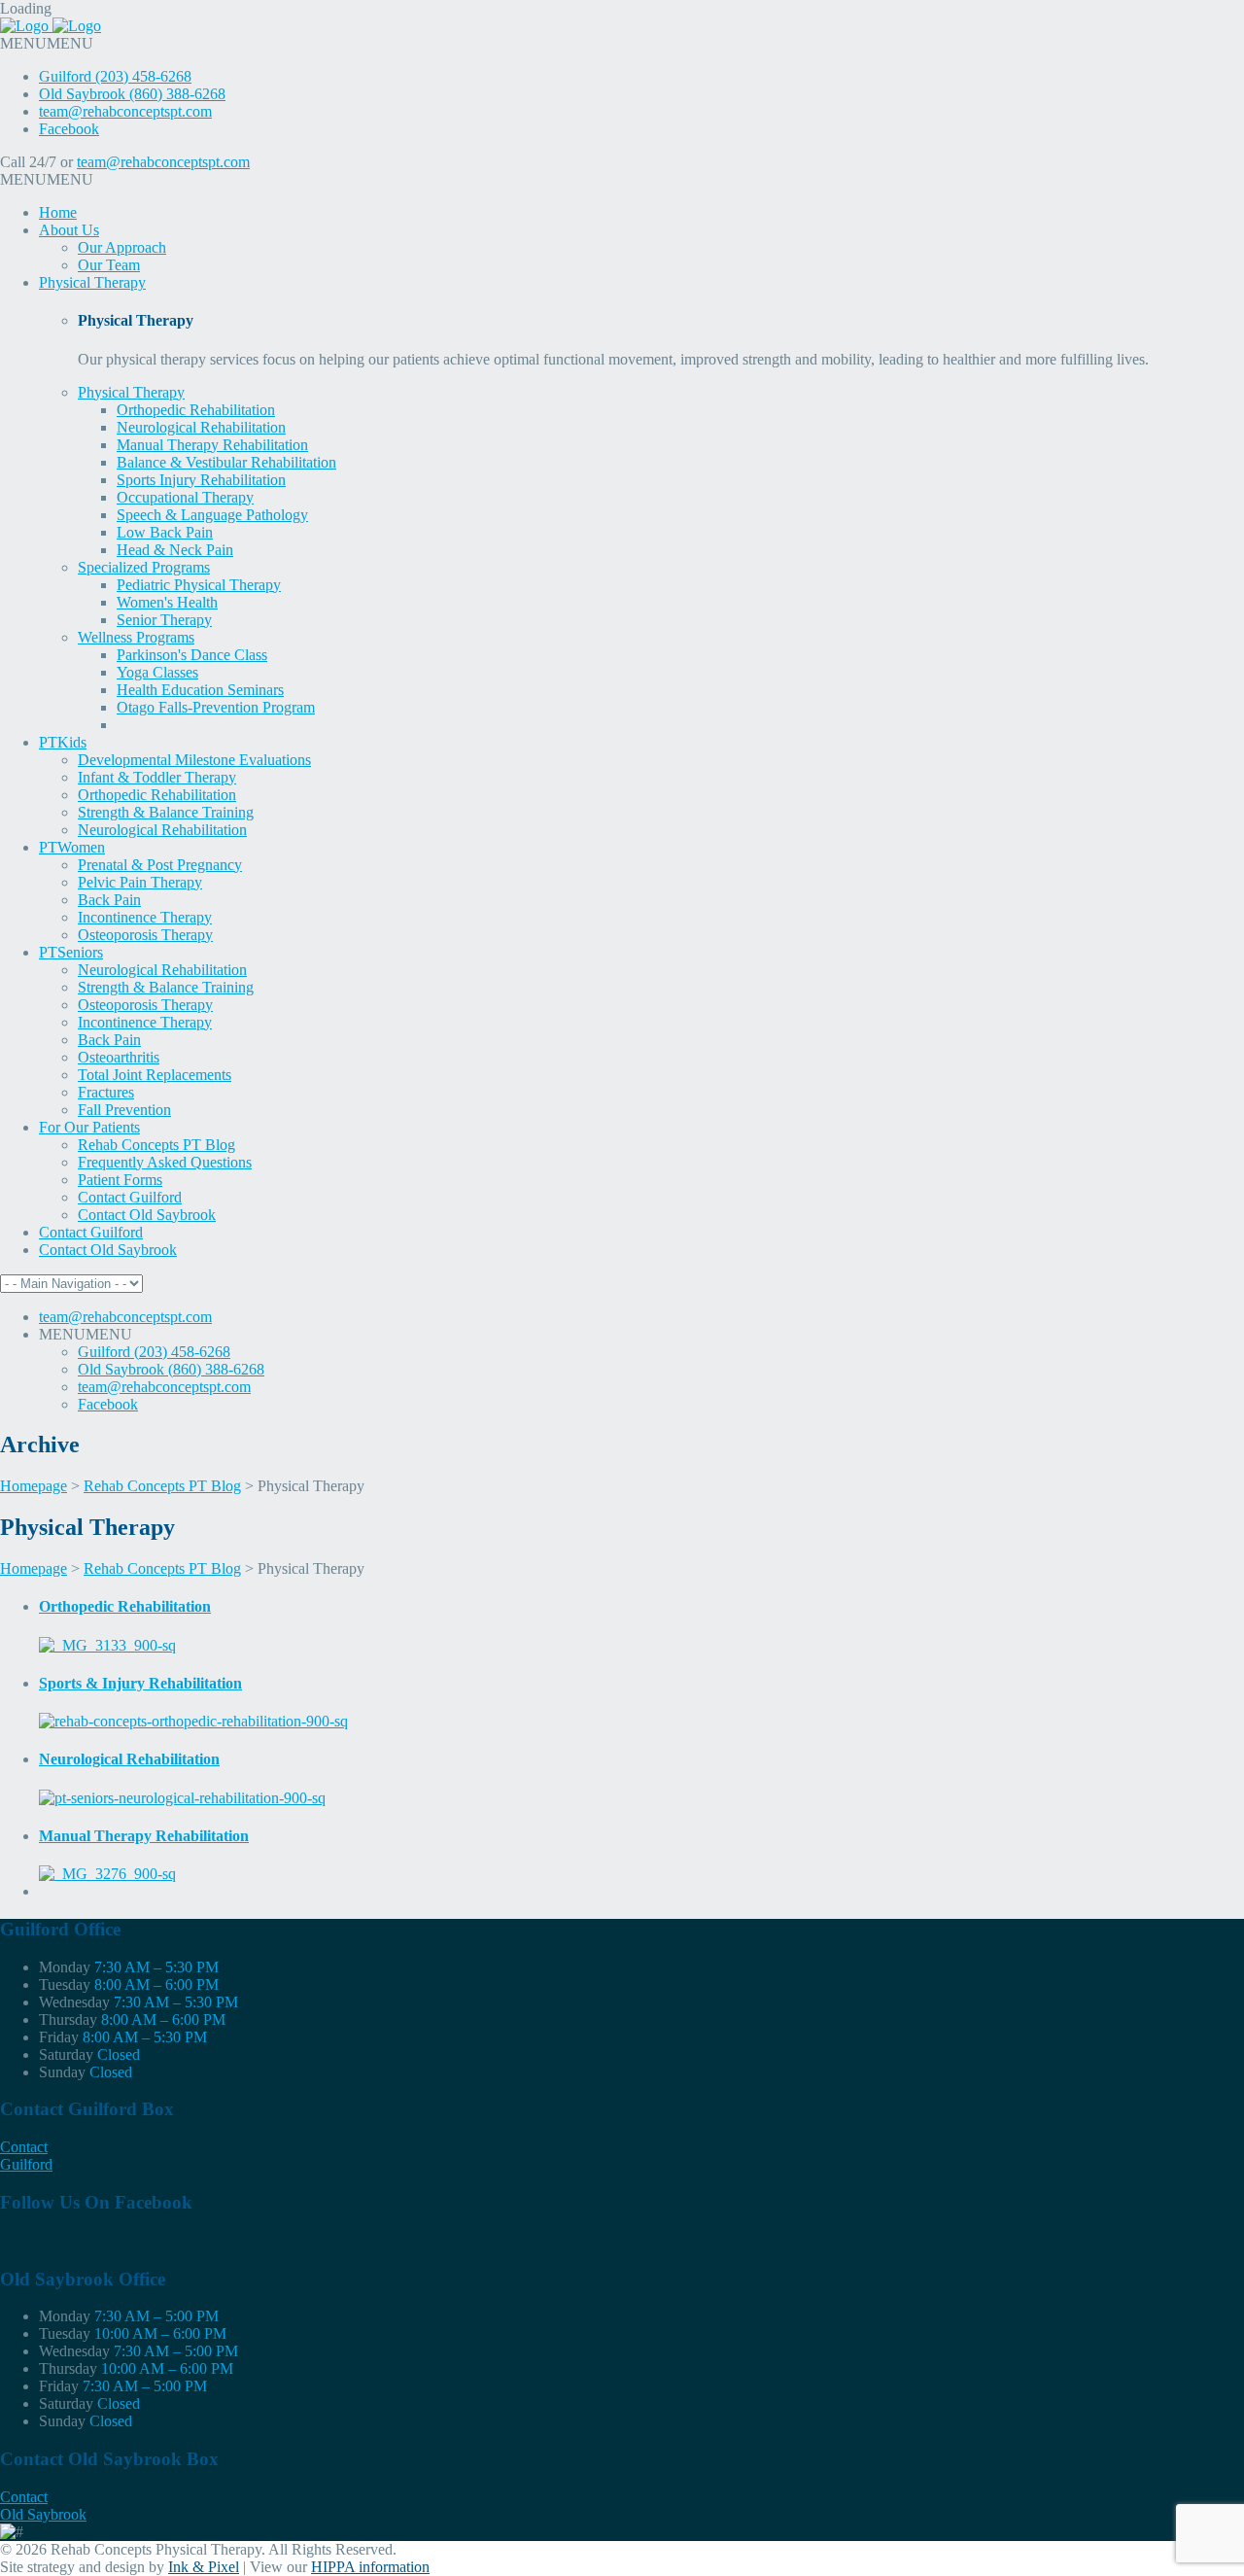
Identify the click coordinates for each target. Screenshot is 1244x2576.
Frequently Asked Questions (165, 1162)
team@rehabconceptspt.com (125, 111)
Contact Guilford (130, 1197)
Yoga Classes (157, 672)
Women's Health (167, 602)
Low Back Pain (165, 532)
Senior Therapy (164, 620)
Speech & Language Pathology (212, 515)
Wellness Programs (136, 637)
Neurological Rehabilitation (201, 427)
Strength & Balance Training (166, 812)
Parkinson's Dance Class (192, 655)
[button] (47, 43)
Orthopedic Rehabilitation (196, 410)
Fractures (106, 1092)
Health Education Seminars (200, 690)
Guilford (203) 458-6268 (115, 76)
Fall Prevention (124, 1110)
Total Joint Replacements (155, 1075)
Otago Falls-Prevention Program (216, 707)
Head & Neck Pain (175, 550)
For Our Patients (89, 1127)
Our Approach (122, 247)
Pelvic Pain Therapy (140, 882)
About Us (69, 230)
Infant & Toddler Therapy (157, 777)
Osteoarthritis (119, 1057)
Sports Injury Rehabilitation (201, 480)
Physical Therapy (92, 282)
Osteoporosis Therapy (145, 935)
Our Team (109, 265)
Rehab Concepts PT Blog (156, 1145)
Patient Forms (120, 1180)
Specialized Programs (144, 567)
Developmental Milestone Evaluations (194, 760)
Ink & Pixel (204, 2567)
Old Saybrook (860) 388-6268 (132, 94)
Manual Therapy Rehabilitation (212, 445)
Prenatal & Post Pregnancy (160, 865)
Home (58, 212)
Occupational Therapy (185, 497)
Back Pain (109, 900)
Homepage (34, 1486)
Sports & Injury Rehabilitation (140, 1683)
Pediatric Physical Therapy (199, 585)
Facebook (69, 129)
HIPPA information (370, 2567)
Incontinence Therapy (145, 917)
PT (63, 742)
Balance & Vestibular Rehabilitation (226, 462)
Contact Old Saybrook (147, 1215)
